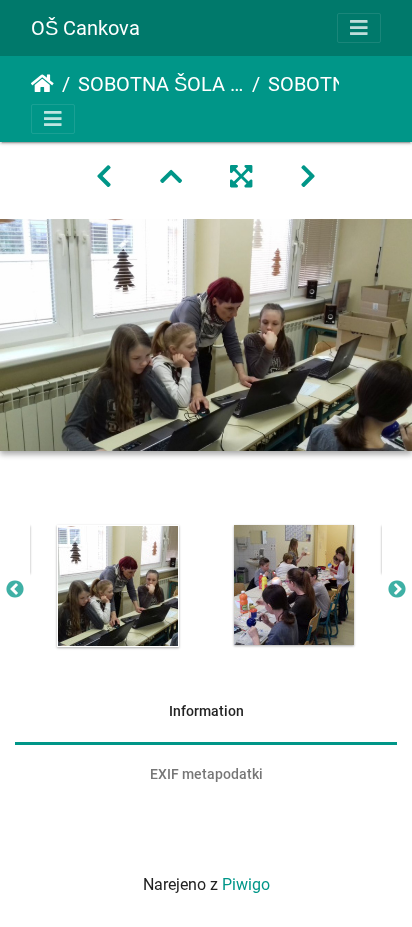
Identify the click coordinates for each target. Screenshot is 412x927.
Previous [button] (15, 590)
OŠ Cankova (85, 28)
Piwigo (246, 884)
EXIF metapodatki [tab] (206, 774)
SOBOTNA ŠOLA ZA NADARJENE (161, 84)
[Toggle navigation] (359, 28)
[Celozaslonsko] (241, 177)
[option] (118, 586)
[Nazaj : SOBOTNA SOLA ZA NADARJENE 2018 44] (104, 177)
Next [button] (397, 590)
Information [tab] (206, 711)
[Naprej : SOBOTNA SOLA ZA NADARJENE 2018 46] (308, 177)
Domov (42, 84)
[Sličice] (171, 177)
